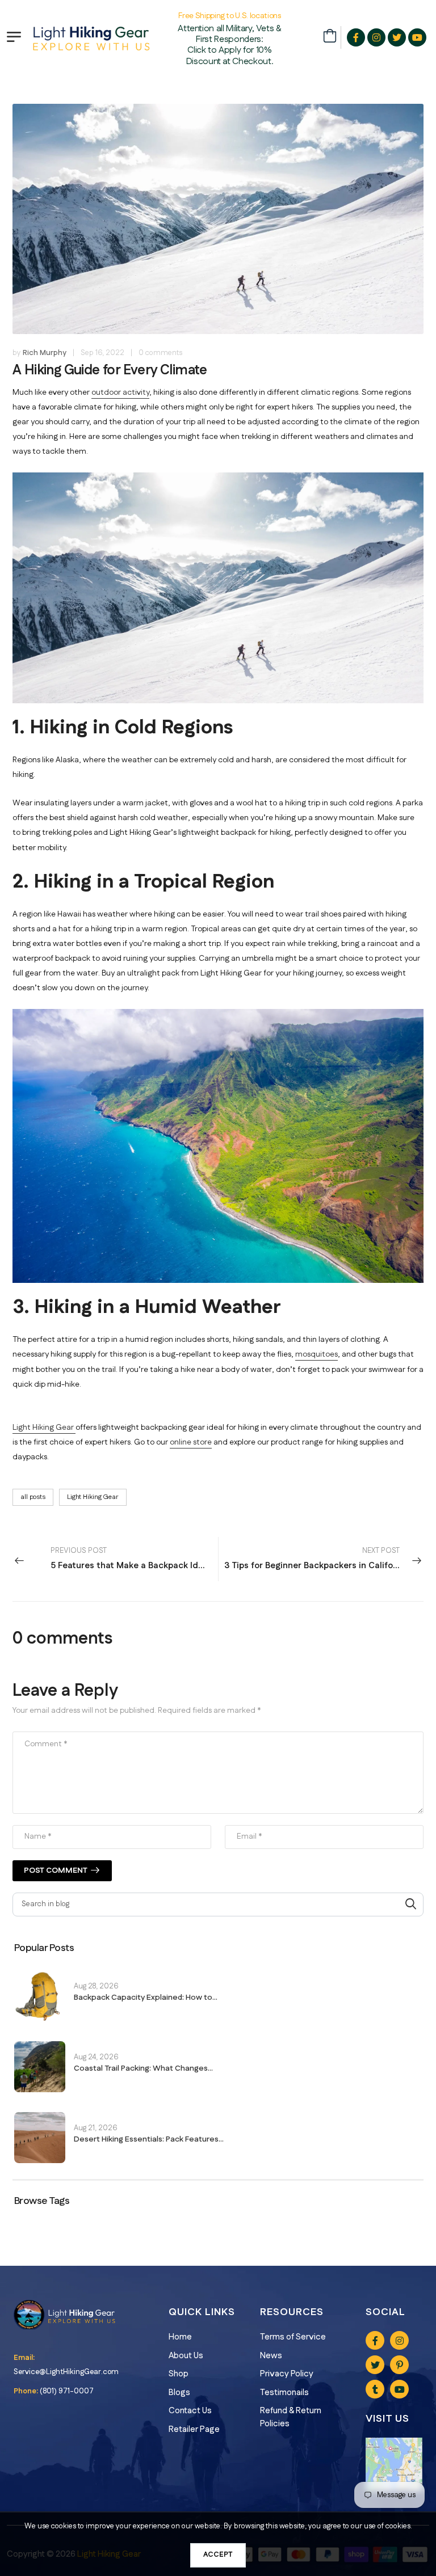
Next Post (316, 1559)
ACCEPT (218, 2554)
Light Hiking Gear (44, 1428)
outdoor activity (120, 392)
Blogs (179, 2393)
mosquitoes (316, 1354)
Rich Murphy (45, 353)
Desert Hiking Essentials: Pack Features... (149, 2139)
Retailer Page (194, 2429)
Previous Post (134, 1559)
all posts (33, 1497)
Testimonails (284, 2393)
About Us (186, 2356)
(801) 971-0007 (67, 2391)
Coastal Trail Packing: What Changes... (143, 2068)
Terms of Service (293, 2337)
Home (180, 2337)
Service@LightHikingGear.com (66, 2372)
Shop (179, 2374)
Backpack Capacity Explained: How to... (146, 1998)
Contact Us (190, 2411)
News (271, 2356)
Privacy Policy (287, 2374)
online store (191, 1442)
